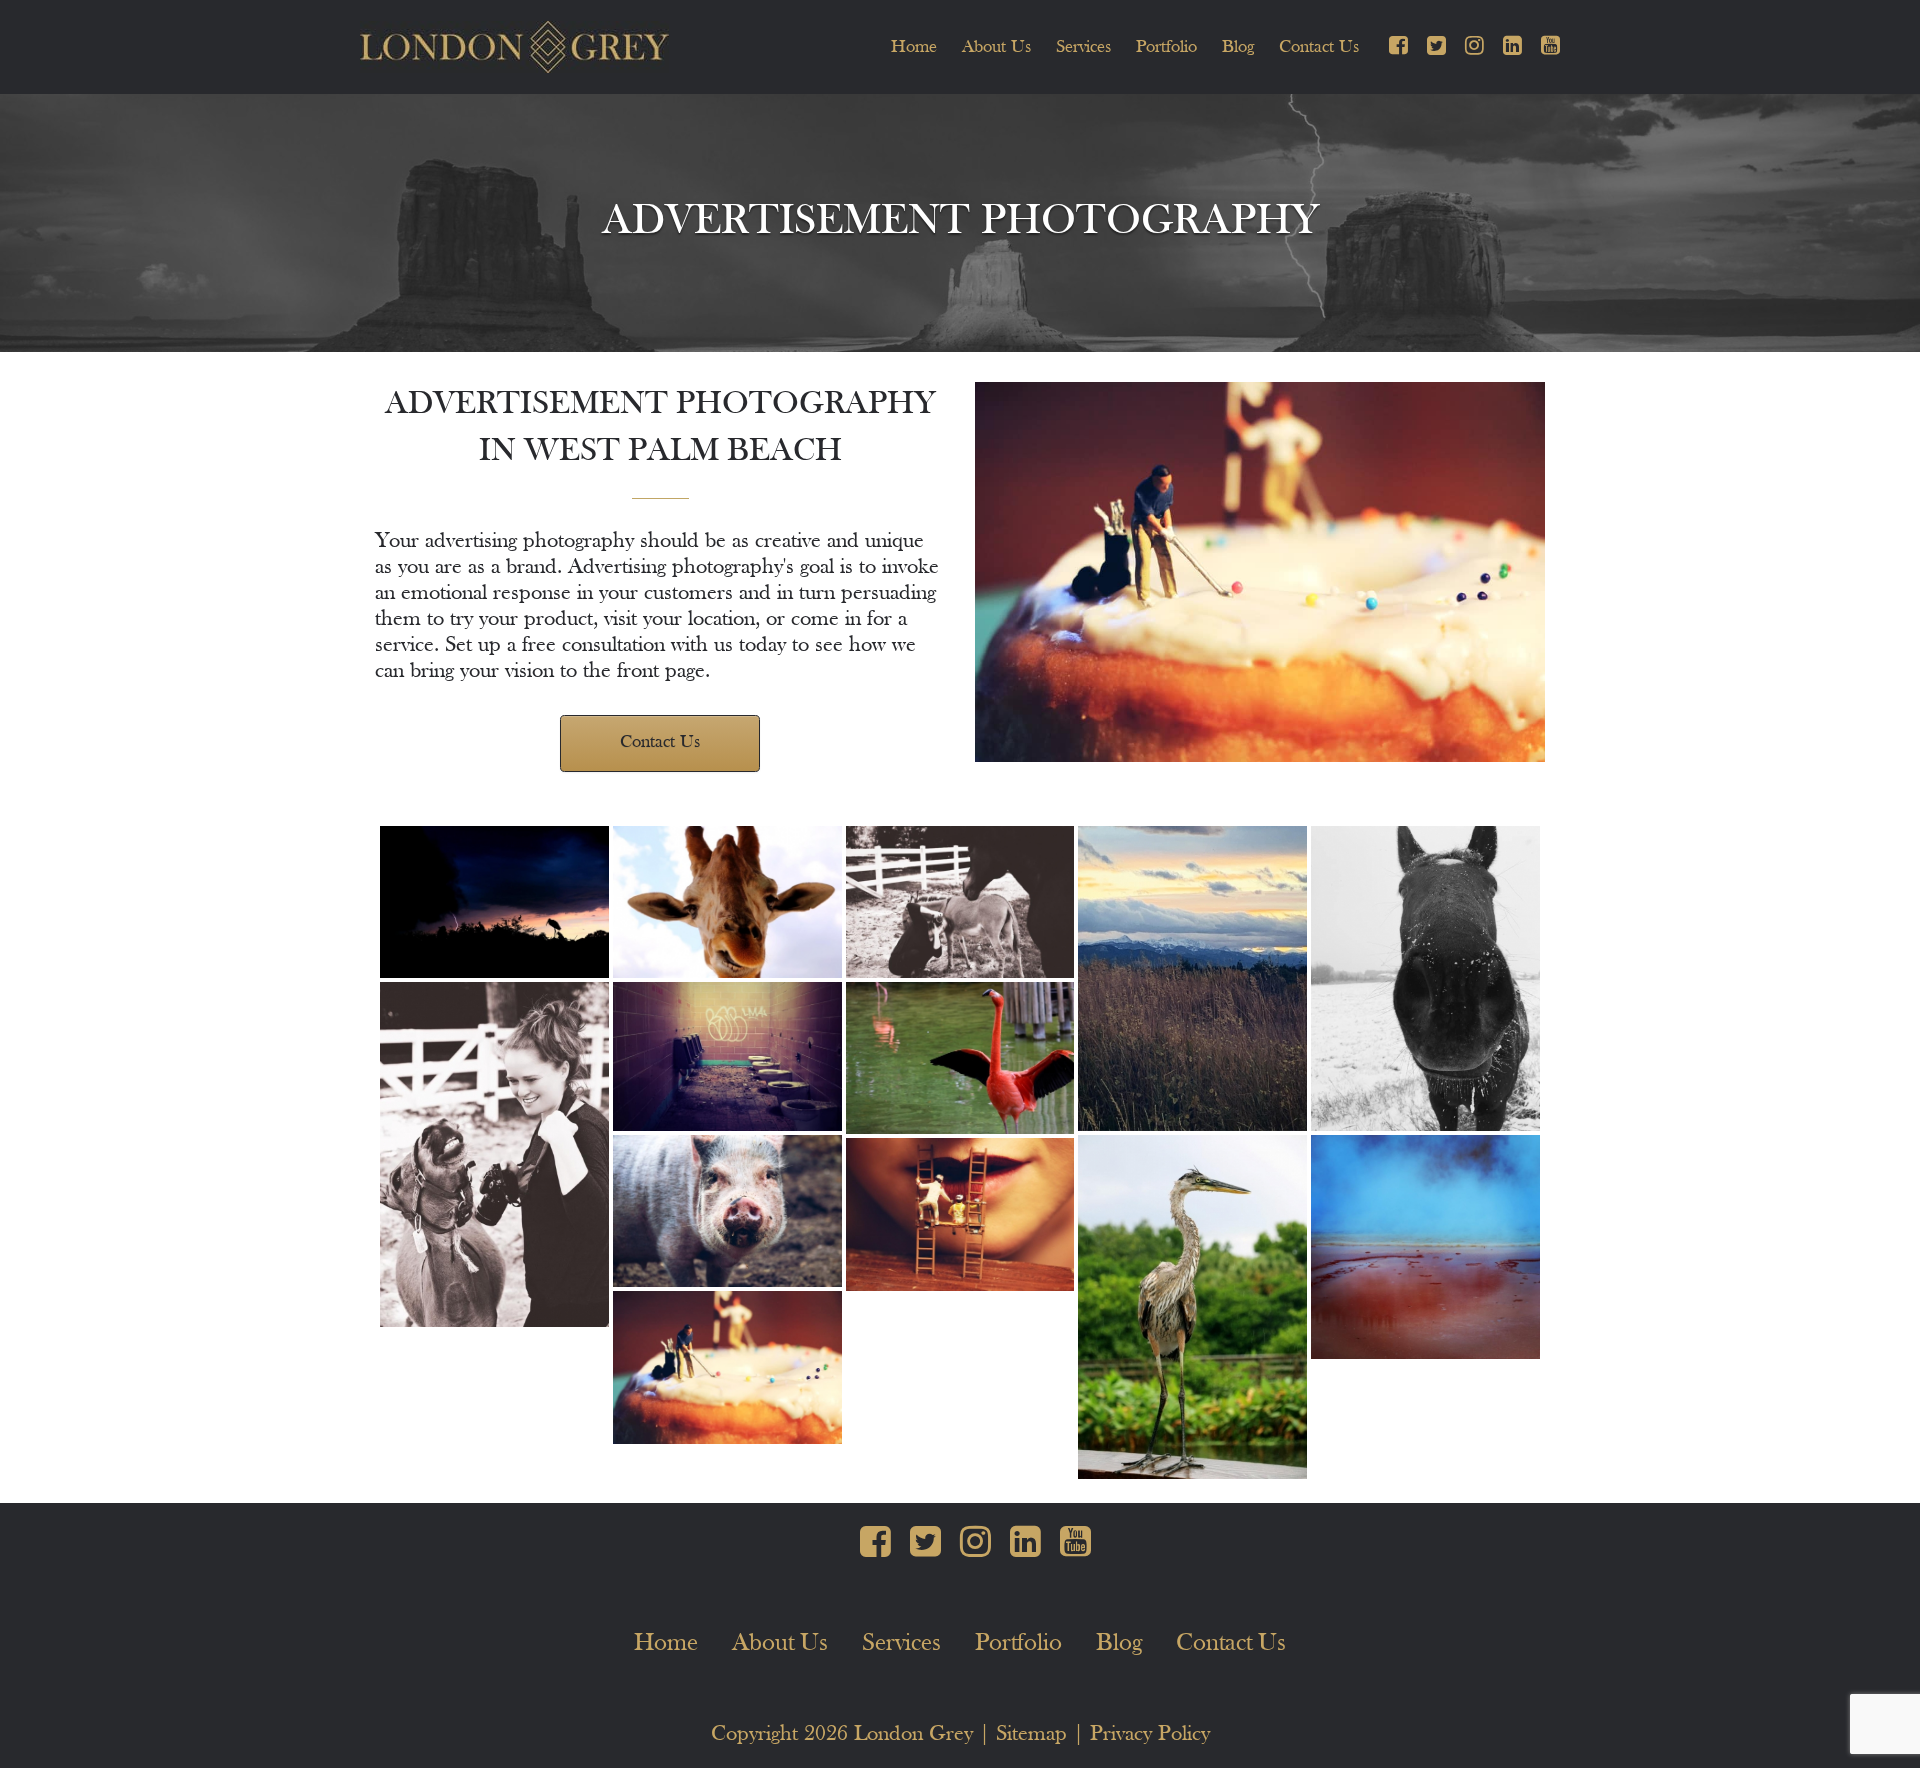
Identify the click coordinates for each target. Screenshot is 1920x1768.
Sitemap (1031, 1734)
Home (914, 47)
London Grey (913, 1734)
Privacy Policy (1150, 1734)
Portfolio (1166, 47)
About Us (996, 47)
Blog (1238, 47)
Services (1083, 47)
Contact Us (1319, 47)
